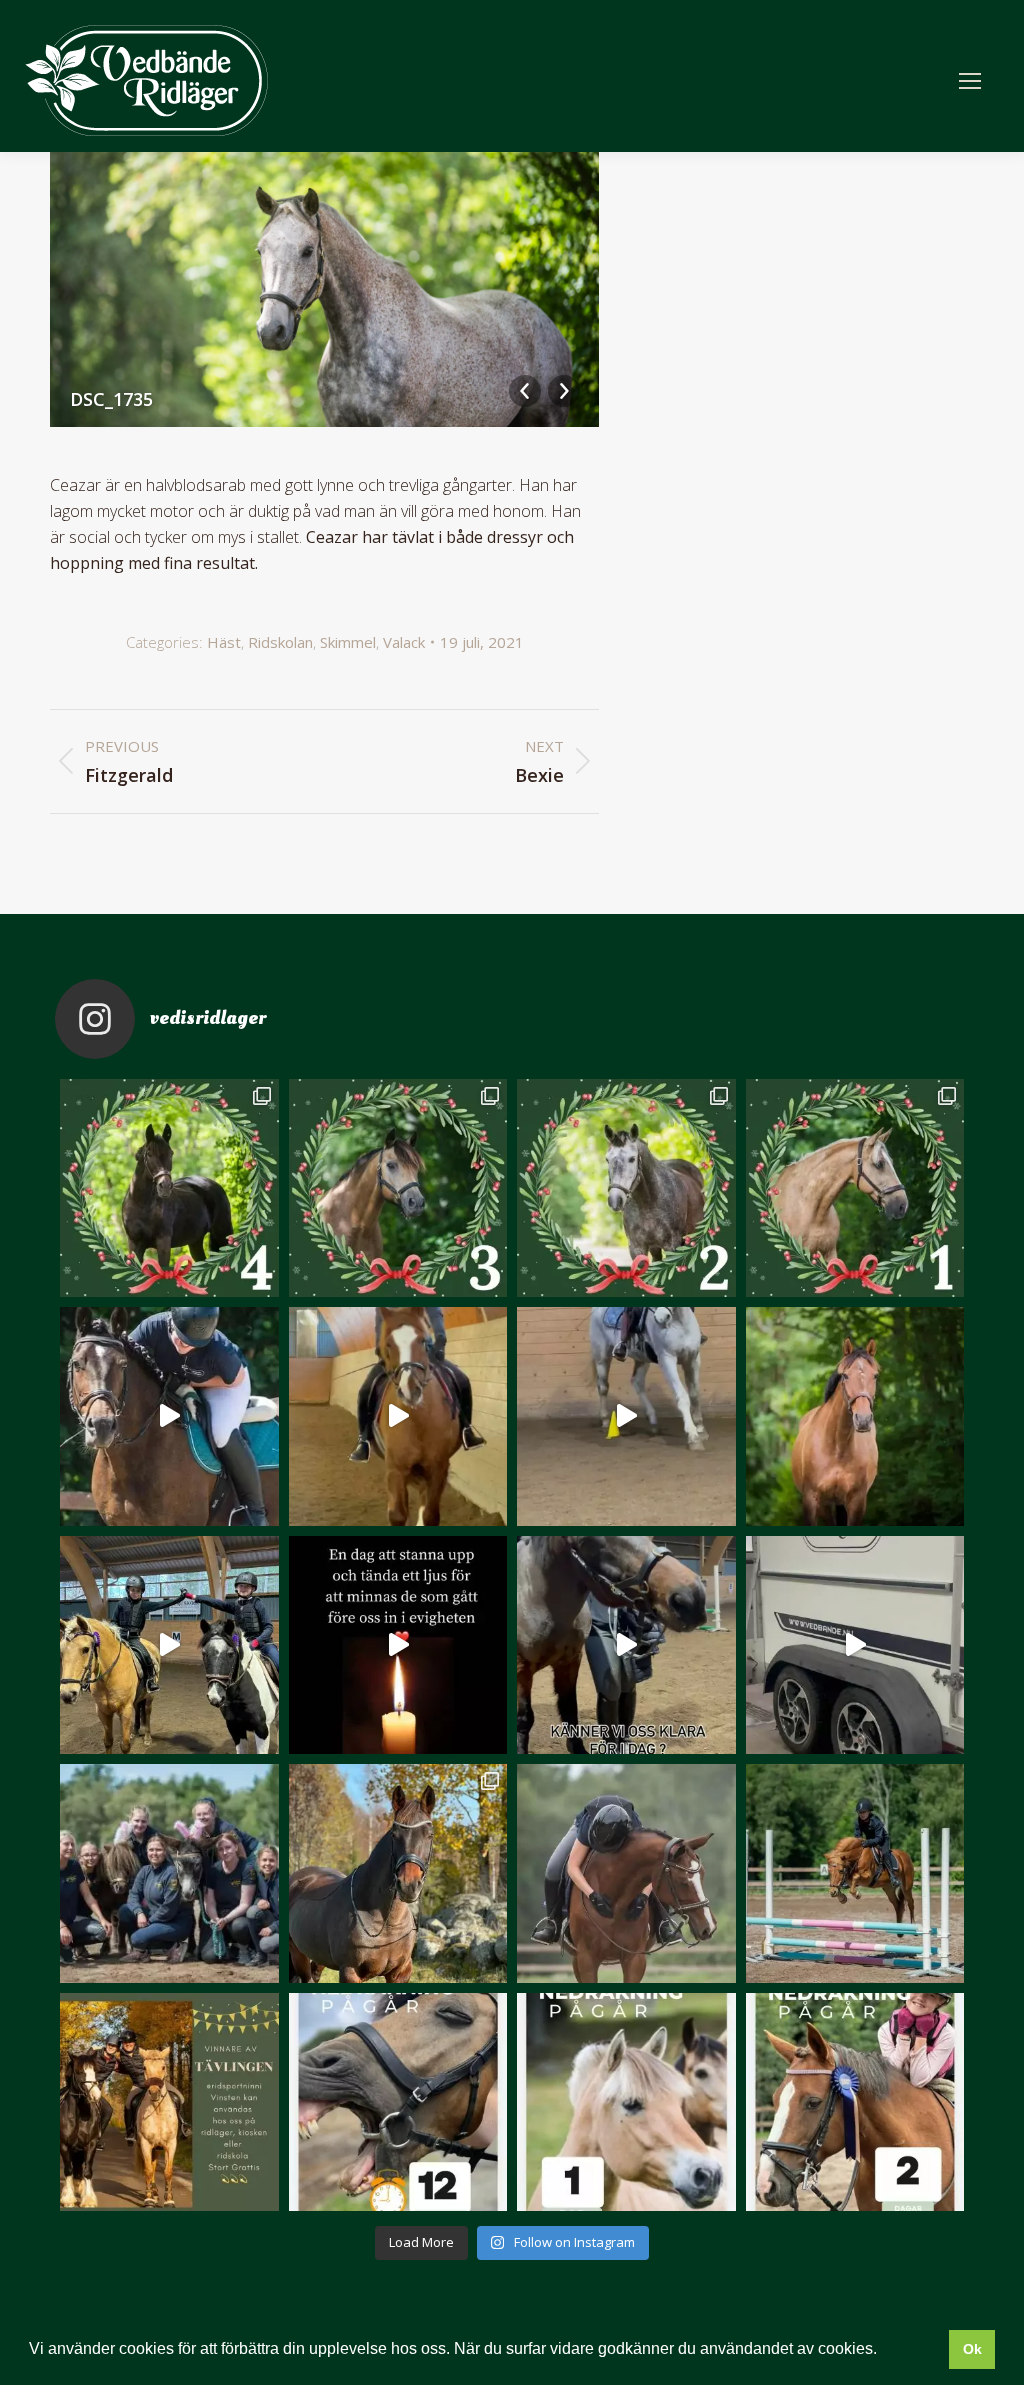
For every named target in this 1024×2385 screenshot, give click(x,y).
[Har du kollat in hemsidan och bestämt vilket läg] (855, 2102)
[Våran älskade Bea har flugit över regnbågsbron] (855, 1416)
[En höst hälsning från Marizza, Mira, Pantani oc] (398, 1873)
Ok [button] (972, 2349)
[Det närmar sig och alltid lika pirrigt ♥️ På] (626, 2102)
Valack (404, 642)
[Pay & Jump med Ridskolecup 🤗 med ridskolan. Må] (169, 1645)
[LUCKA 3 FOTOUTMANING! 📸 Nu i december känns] (398, 1188)
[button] (884, 2351)
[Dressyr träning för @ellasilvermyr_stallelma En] (398, 1416)
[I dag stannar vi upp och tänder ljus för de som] (398, 1645)
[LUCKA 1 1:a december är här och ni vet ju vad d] (855, 1188)
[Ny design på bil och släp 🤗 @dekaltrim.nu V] (855, 1645)
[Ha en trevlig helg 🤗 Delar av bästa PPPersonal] (169, 1873)
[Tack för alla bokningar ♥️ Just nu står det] (626, 1873)
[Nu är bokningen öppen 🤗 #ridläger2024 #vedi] (855, 1873)
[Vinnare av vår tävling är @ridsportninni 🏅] (169, 2102)
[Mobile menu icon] (970, 81)
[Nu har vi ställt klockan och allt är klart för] (398, 2102)
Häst (224, 642)
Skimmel (348, 642)
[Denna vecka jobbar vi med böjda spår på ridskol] (626, 1416)
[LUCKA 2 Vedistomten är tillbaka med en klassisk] (626, 1188)
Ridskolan (280, 642)
